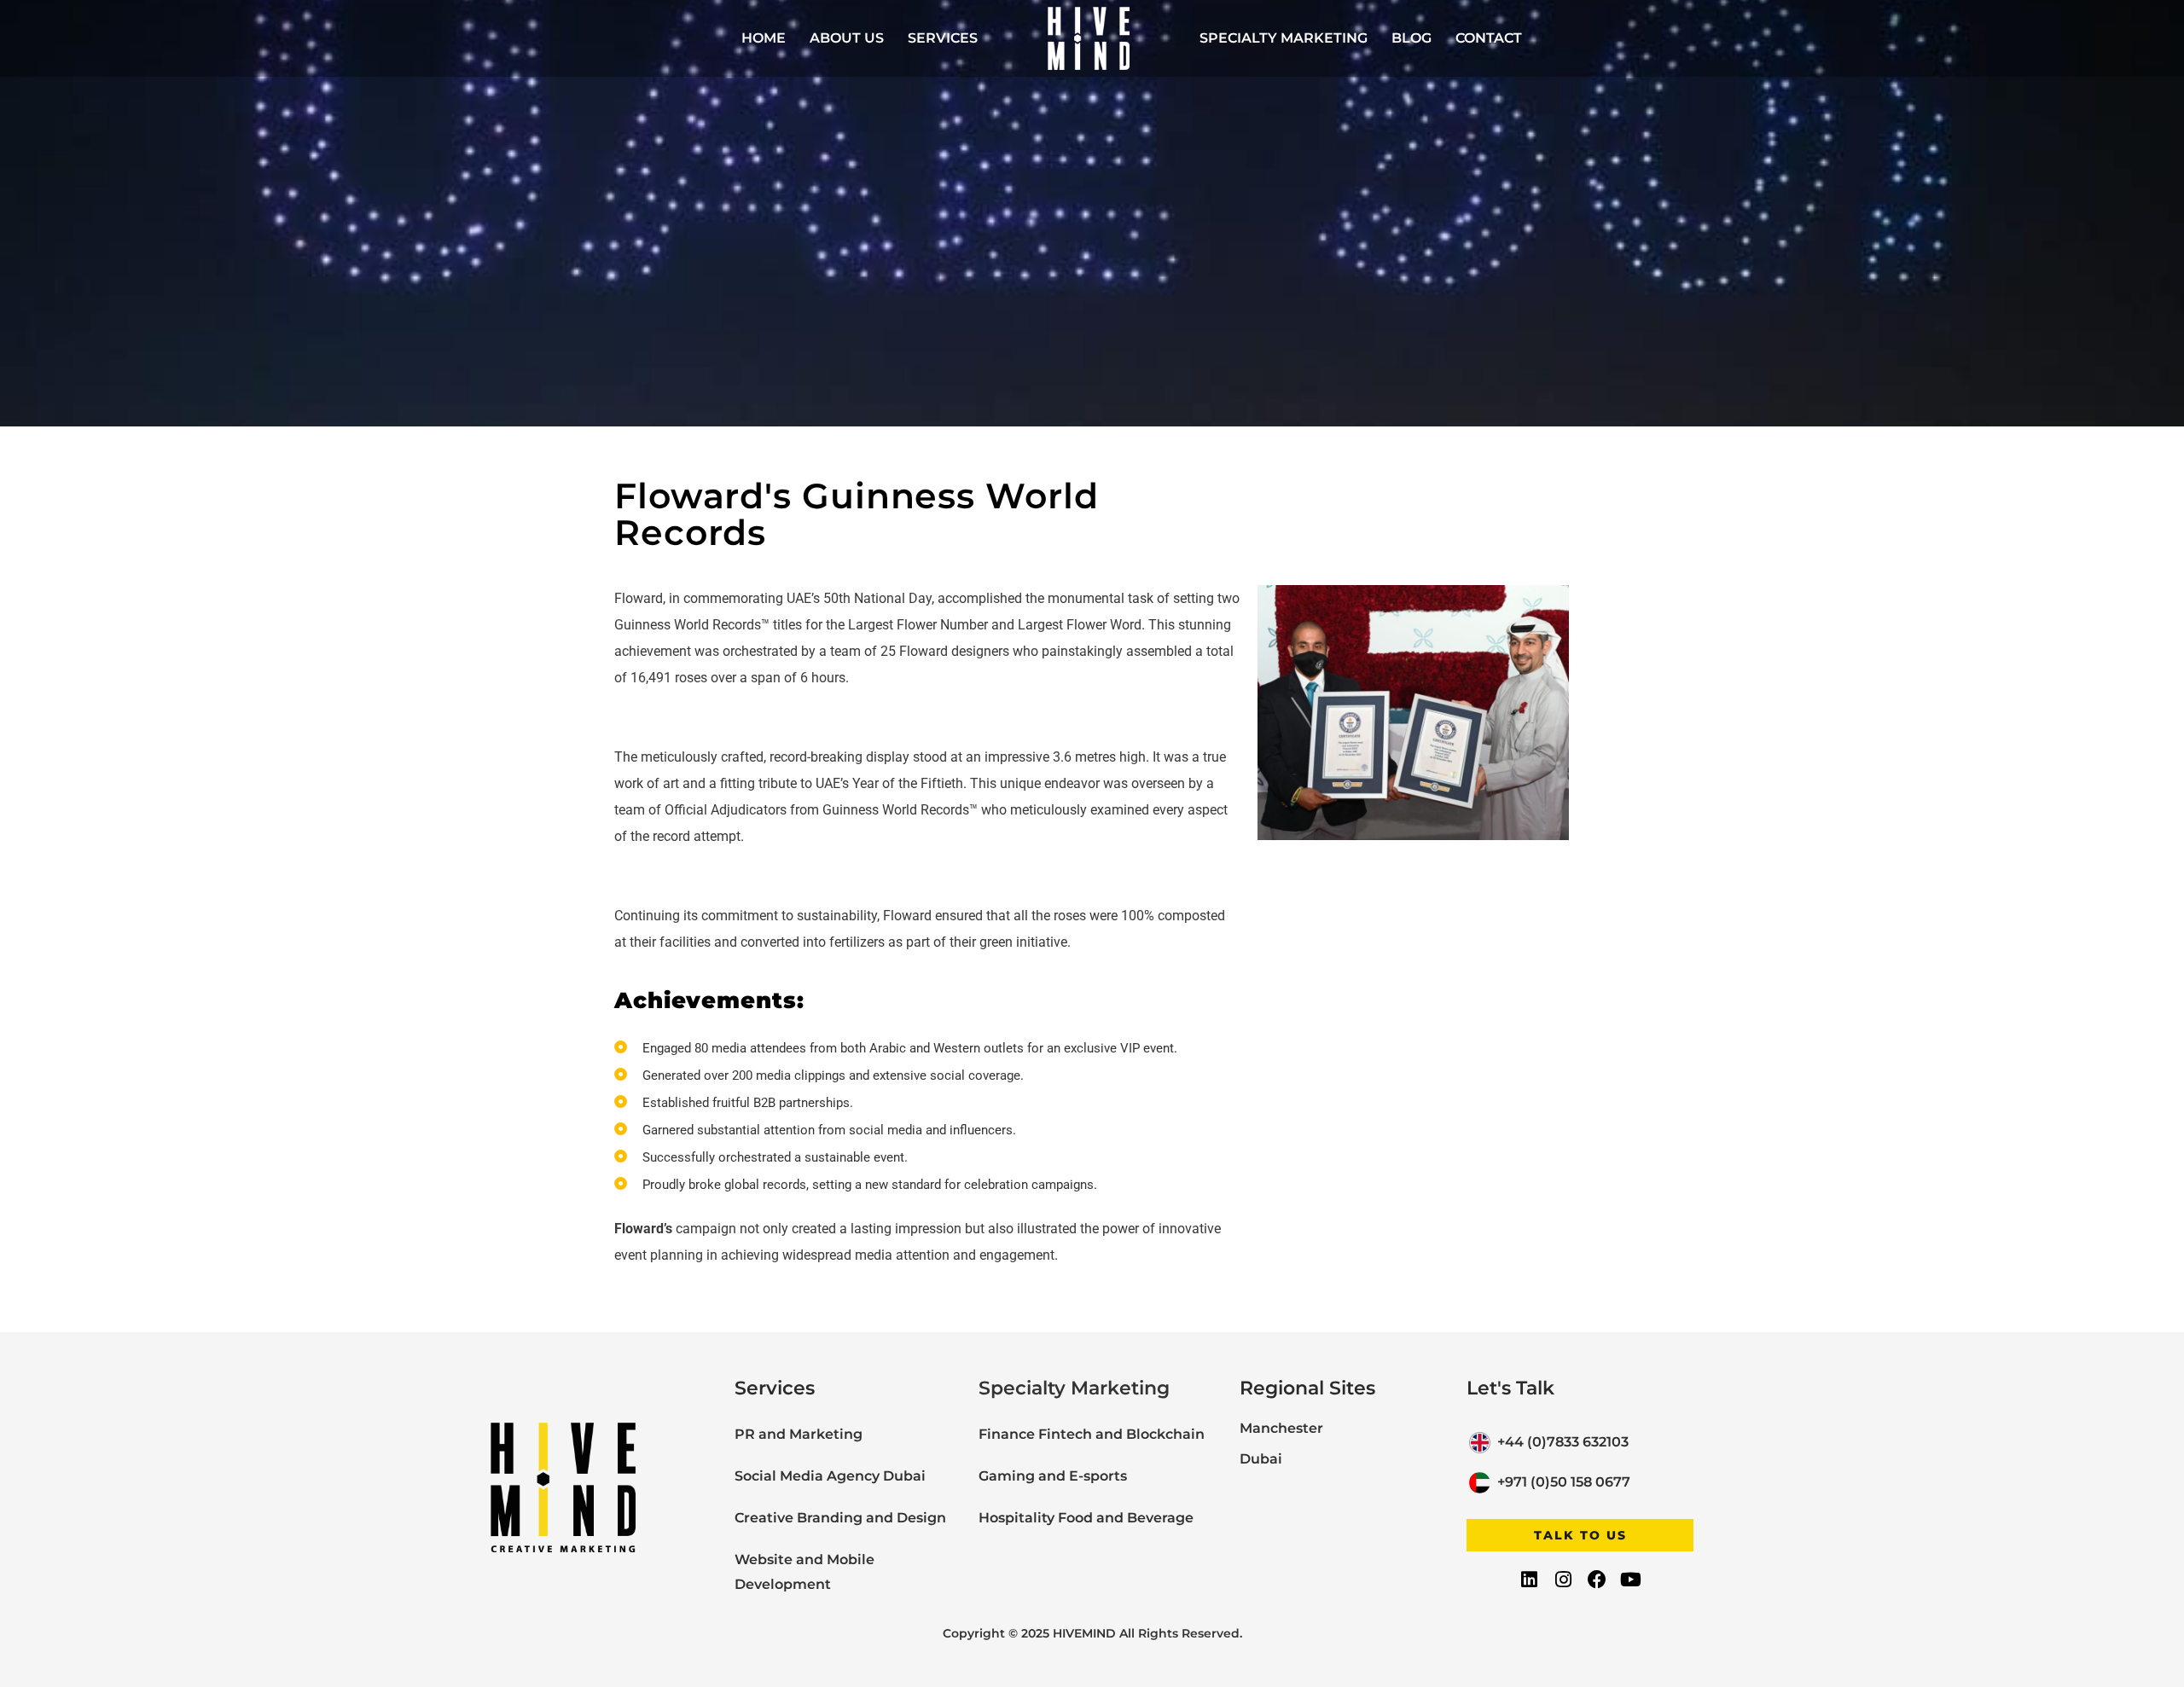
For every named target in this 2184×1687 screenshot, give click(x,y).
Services (943, 38)
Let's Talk (1510, 1388)
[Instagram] (1563, 1580)
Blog (1411, 38)
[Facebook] (1597, 1580)
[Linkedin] (1530, 1580)
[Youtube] (1630, 1580)
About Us (847, 38)
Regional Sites (1307, 1388)
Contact (1489, 38)
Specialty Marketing (1284, 38)
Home (764, 38)
